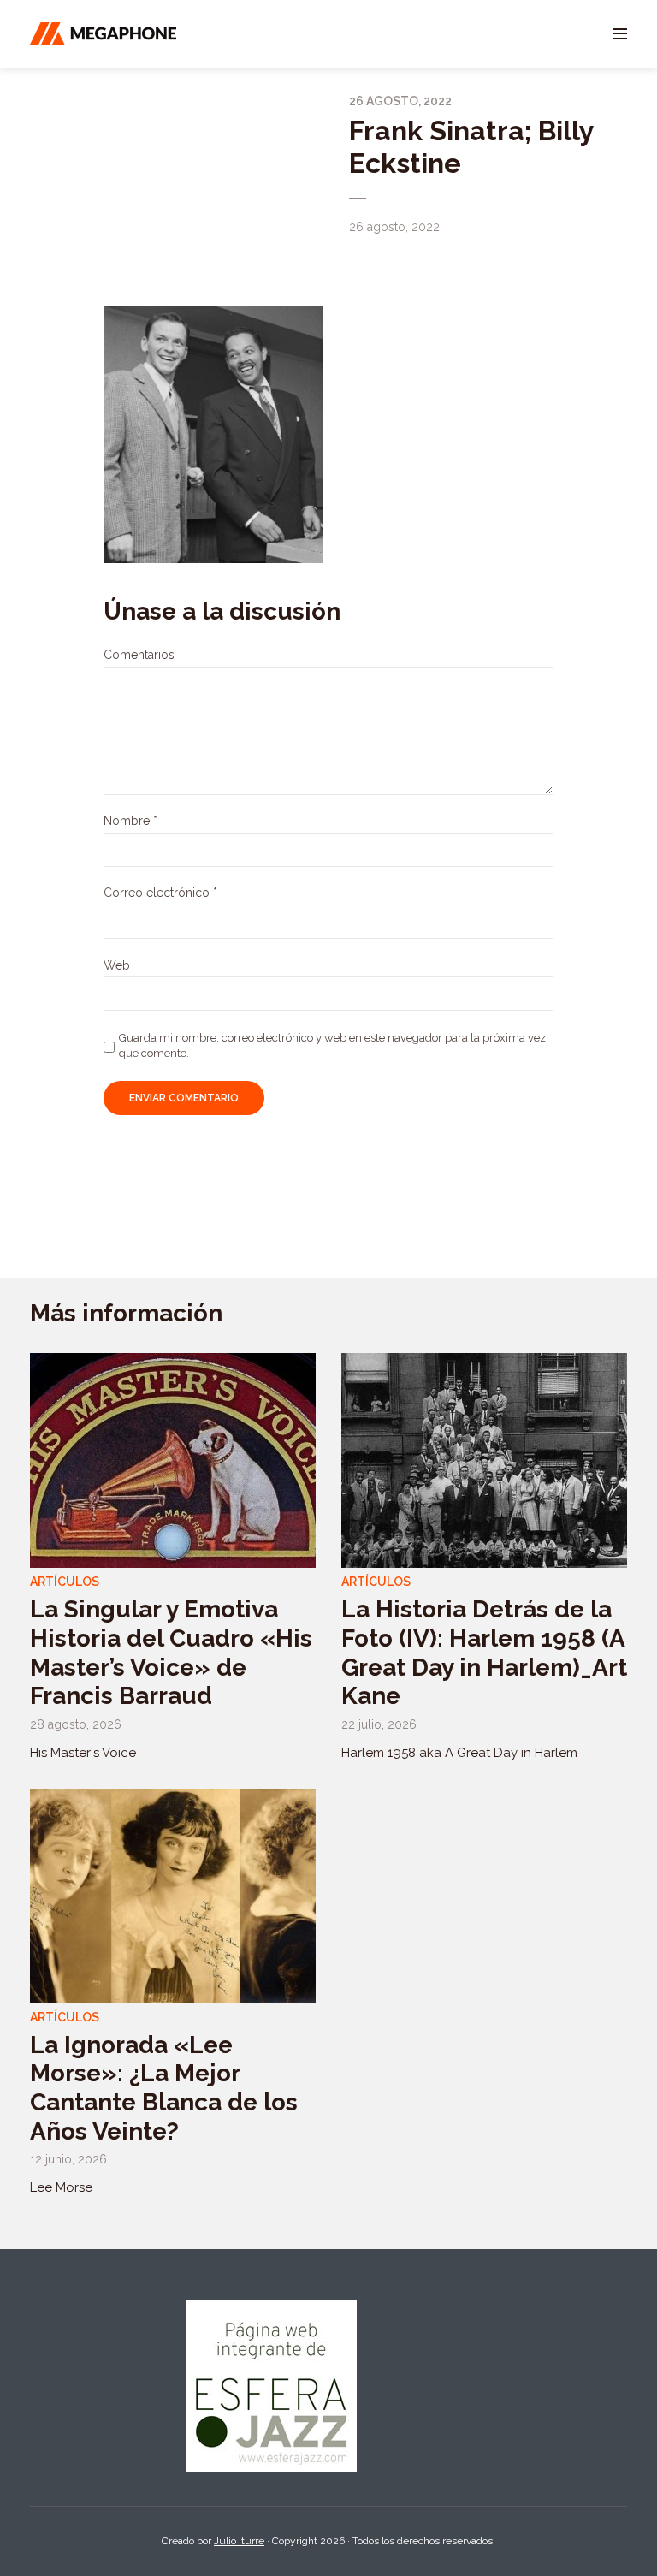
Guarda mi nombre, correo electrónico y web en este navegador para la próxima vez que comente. (332, 1045)
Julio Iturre (239, 2541)
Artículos (65, 1582)
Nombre (130, 821)
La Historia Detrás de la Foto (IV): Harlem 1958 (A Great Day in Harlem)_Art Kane (484, 1653)
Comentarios (139, 655)
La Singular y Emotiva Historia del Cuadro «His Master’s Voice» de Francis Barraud (171, 1653)
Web (117, 965)
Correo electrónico (160, 893)
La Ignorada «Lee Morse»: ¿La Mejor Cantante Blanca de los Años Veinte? (164, 2088)
